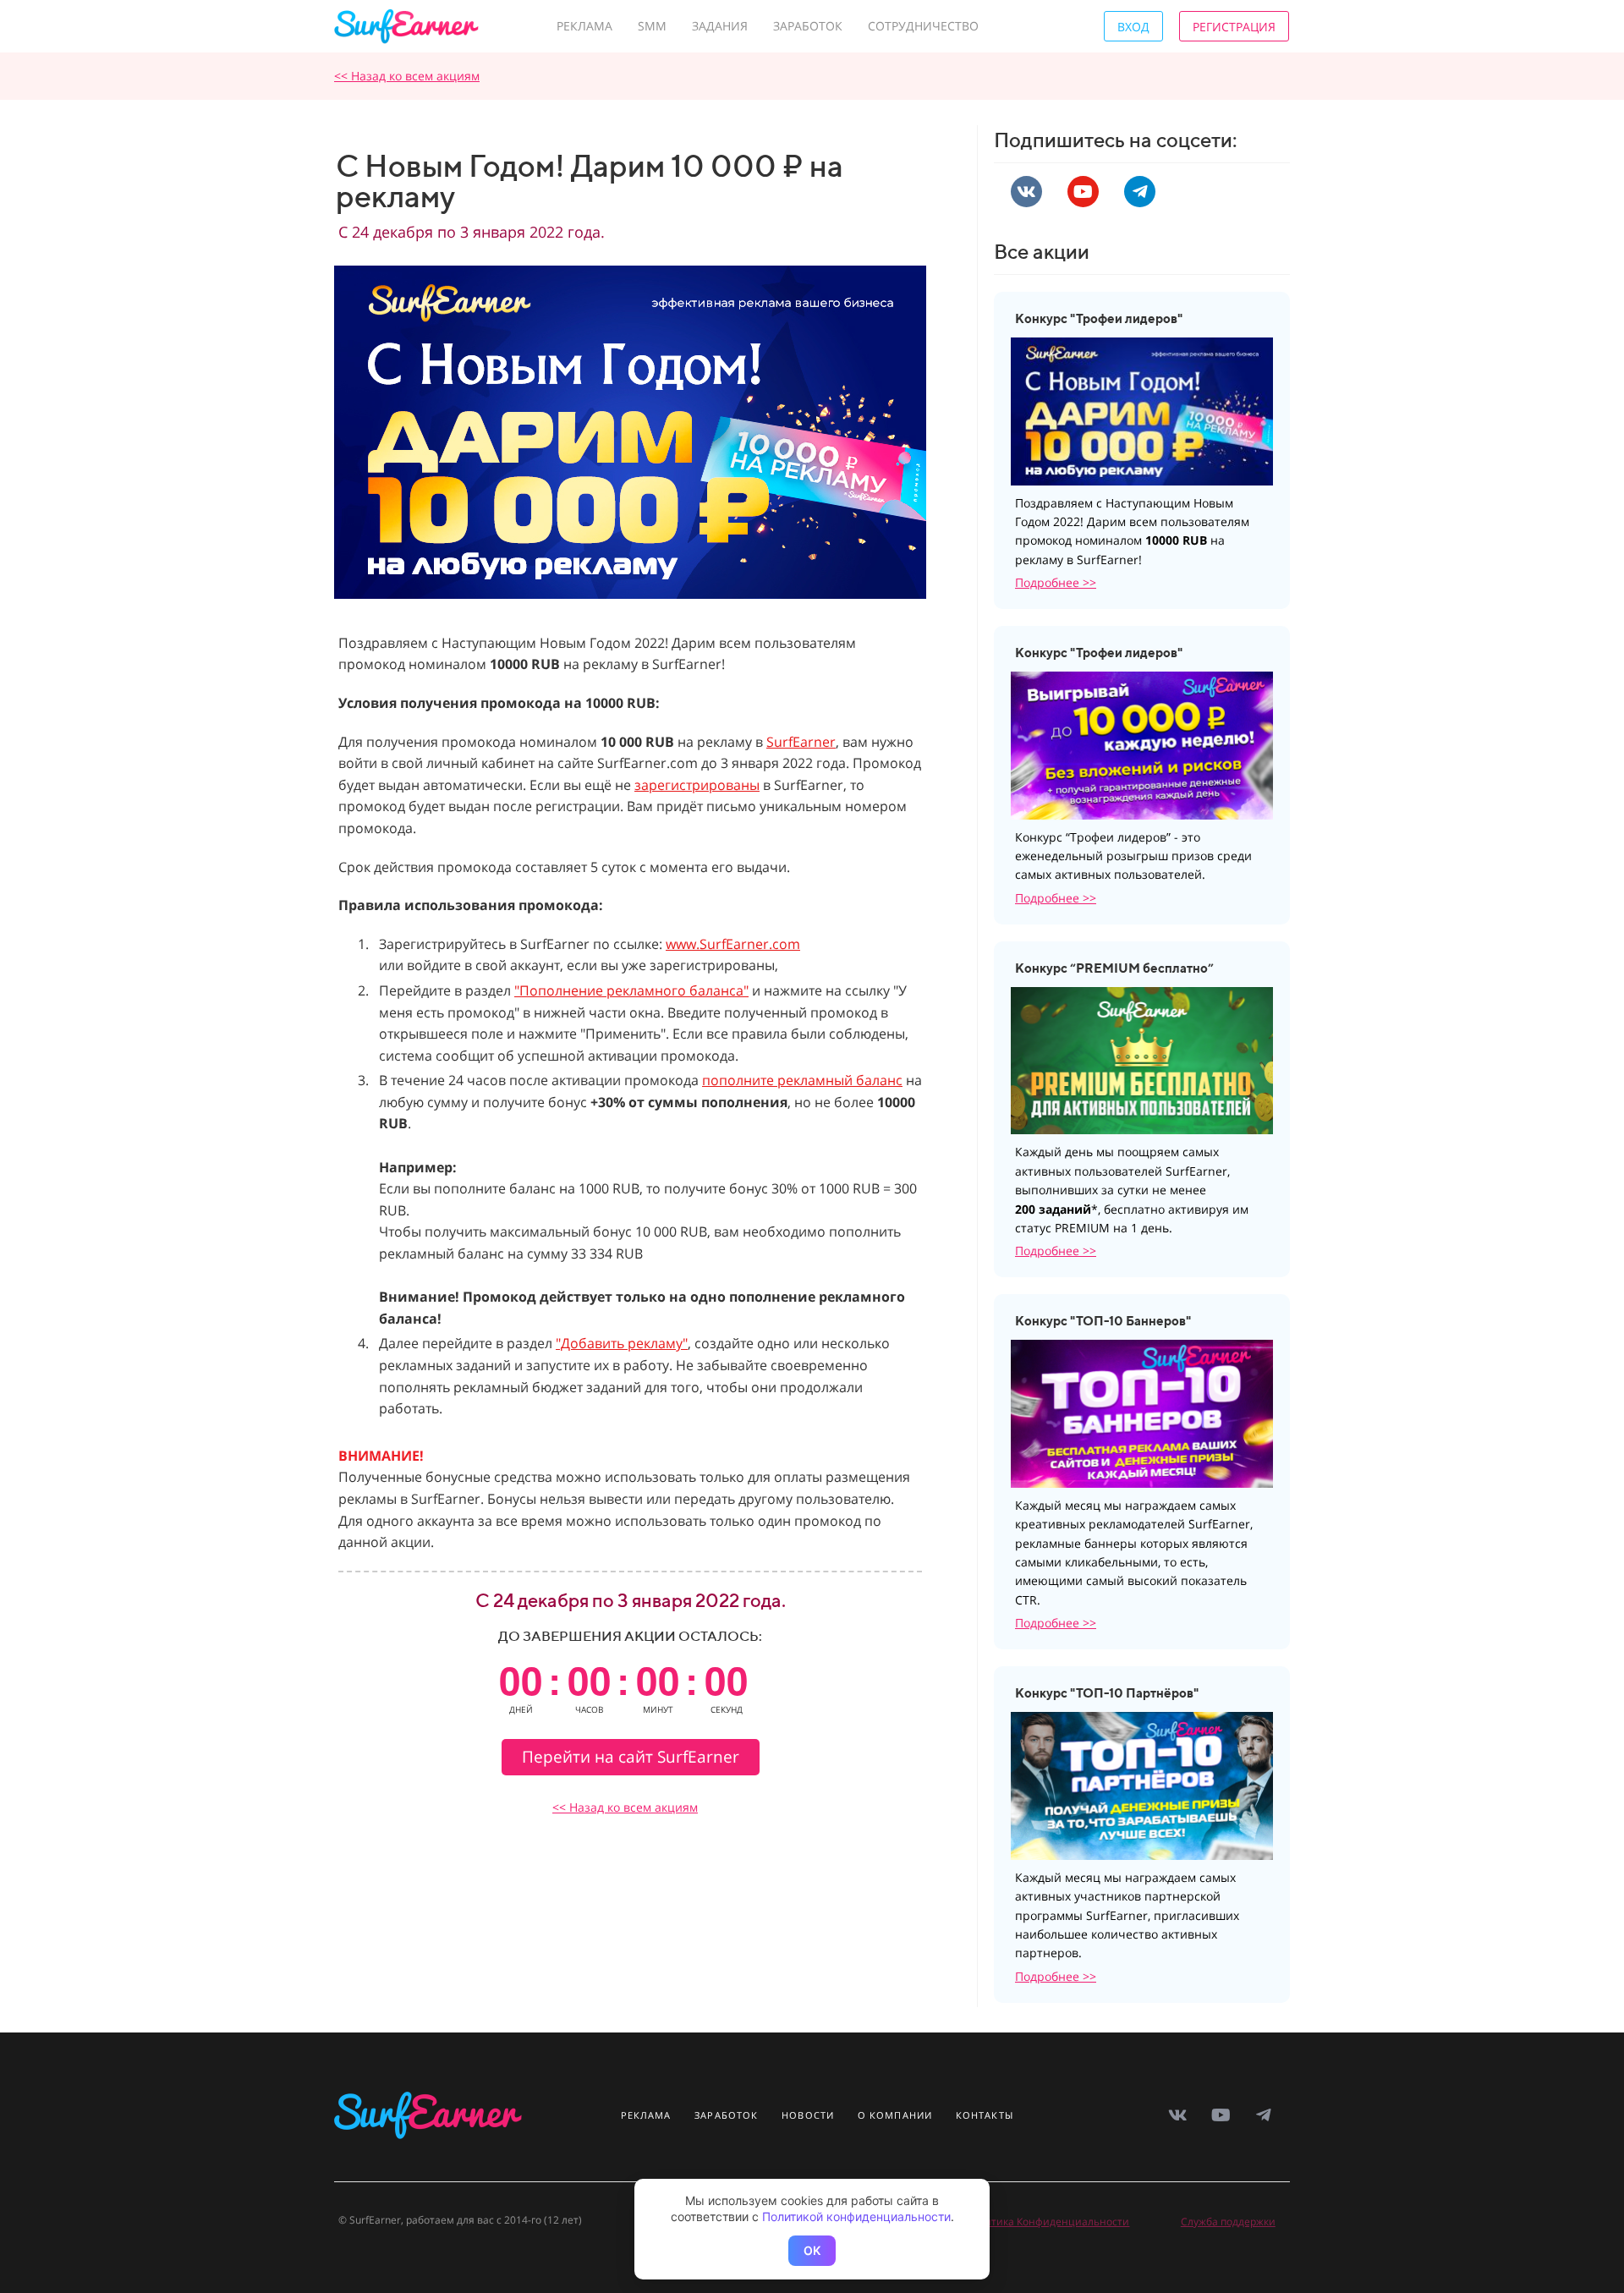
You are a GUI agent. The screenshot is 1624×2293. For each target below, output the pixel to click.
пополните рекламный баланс (802, 1080)
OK (812, 2250)
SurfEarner (801, 742)
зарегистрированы (697, 785)
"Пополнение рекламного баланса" (631, 990)
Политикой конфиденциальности (856, 2216)
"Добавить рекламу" (622, 1343)
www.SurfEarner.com (733, 944)
